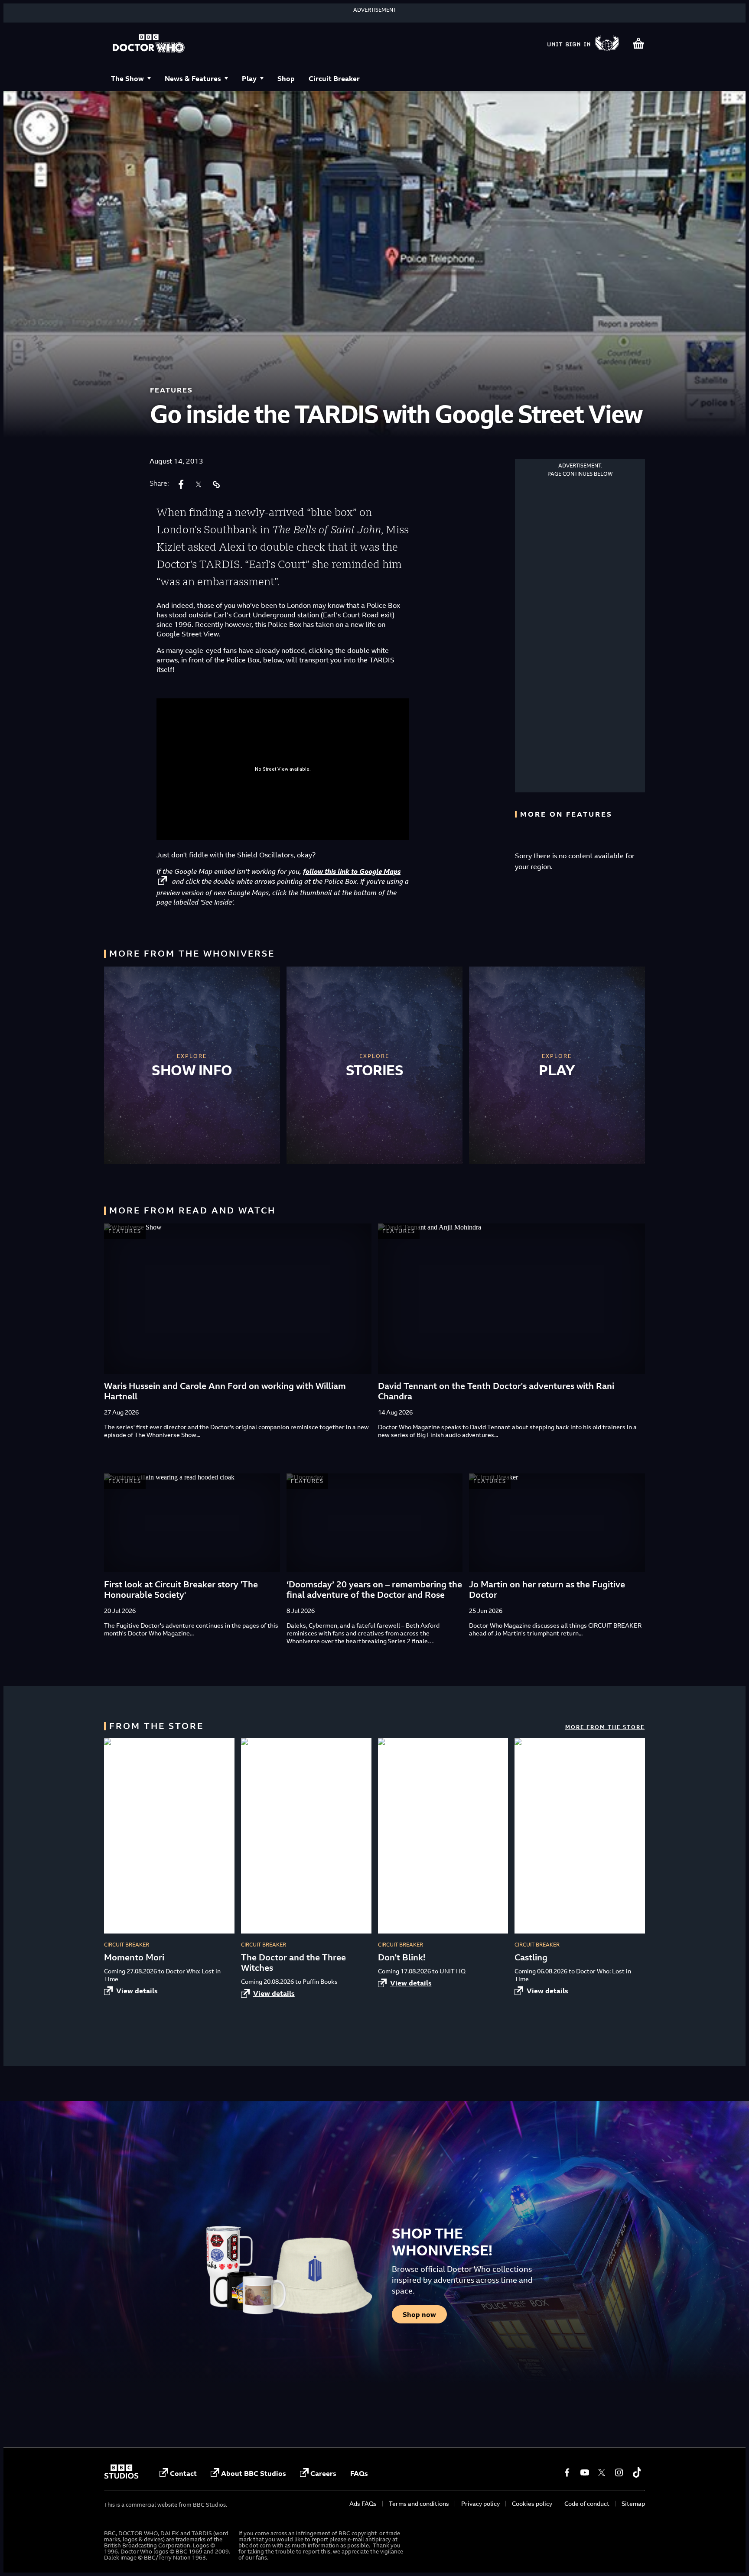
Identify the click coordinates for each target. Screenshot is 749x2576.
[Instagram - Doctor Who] (619, 2472)
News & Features (193, 78)
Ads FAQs (363, 2503)
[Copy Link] (216, 484)
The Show (127, 78)
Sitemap (633, 2503)
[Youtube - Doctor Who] (584, 2472)
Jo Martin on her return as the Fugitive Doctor (547, 1589)
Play (249, 78)
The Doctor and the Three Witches (293, 1962)
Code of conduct (587, 2503)
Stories (375, 1070)
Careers (323, 2473)
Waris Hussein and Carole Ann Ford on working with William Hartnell (225, 1391)
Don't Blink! (402, 1957)
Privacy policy (480, 2503)
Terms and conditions (419, 2503)
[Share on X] (199, 484)
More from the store (605, 1727)
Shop (286, 78)
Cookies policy (532, 2503)
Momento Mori (134, 1957)
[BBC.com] (121, 2476)
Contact (183, 2473)
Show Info (192, 1070)
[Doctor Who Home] (149, 44)
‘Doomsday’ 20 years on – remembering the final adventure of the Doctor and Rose (374, 1589)
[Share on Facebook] (181, 484)
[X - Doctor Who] (602, 2472)
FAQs (359, 2473)
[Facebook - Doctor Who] (567, 2472)
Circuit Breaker (334, 78)
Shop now (419, 2314)
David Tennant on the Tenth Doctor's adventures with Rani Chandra (496, 1391)
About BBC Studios (254, 2473)
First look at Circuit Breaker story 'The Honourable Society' (181, 1589)
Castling (531, 1957)
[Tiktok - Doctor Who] (636, 2472)
